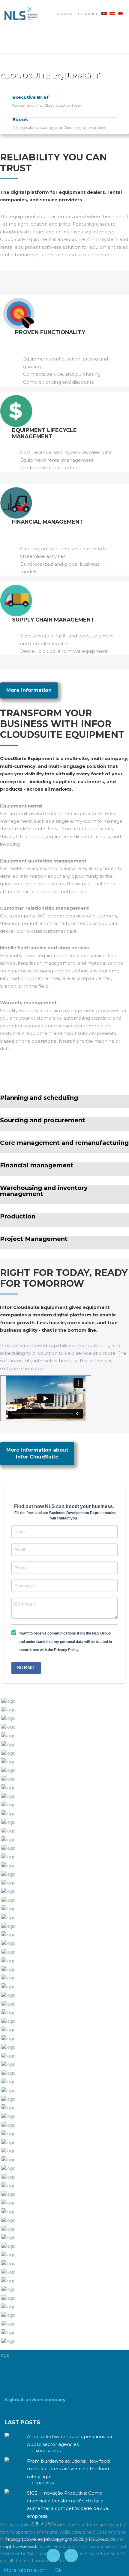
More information (29, 690)
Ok (58, 2570)
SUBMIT (26, 1668)
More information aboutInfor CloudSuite (37, 1453)
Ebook (20, 119)
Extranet (88, 14)
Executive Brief (30, 97)
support (65, 14)
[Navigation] (11, 40)
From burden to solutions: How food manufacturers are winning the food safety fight (68, 2469)
